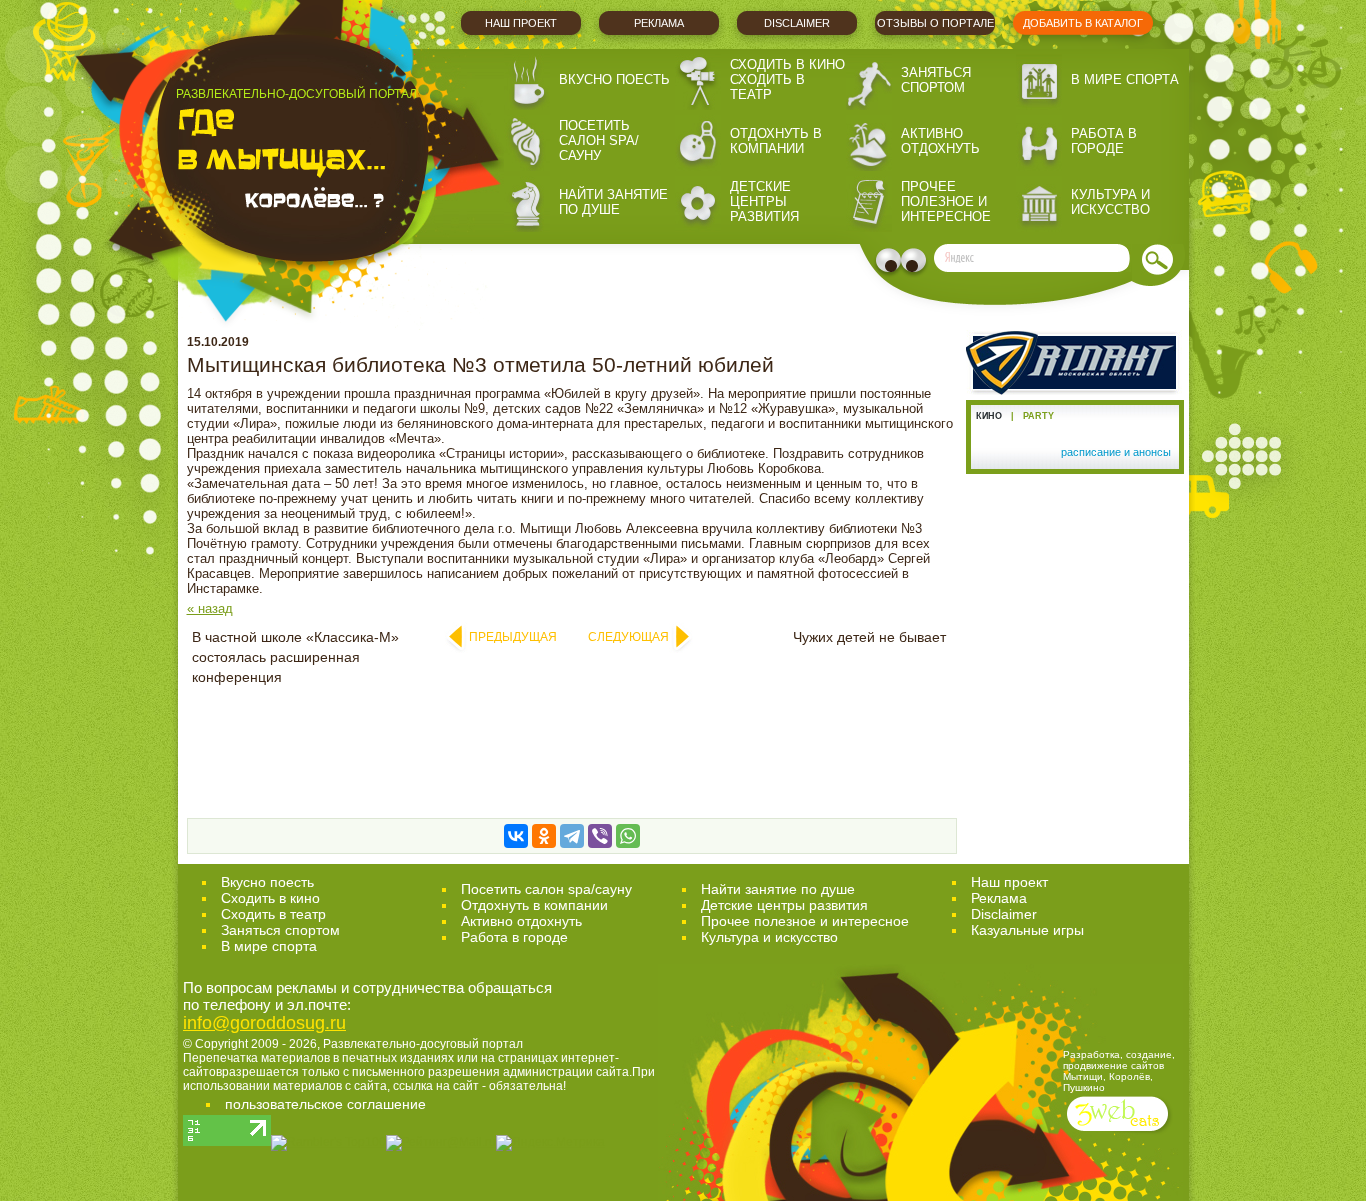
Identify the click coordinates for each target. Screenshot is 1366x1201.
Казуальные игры (1027, 930)
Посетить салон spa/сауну (599, 140)
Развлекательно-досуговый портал (423, 1044)
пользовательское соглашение (325, 1104)
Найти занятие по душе (613, 202)
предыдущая (513, 637)
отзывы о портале (935, 23)
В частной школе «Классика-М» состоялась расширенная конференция (295, 657)
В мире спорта (1125, 79)
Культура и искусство (1110, 202)
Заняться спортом (936, 80)
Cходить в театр (273, 914)
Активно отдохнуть (940, 141)
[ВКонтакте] (516, 836)
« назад (210, 608)
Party (1038, 416)
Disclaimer (797, 23)
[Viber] (600, 836)
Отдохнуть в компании (776, 141)
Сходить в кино (787, 64)
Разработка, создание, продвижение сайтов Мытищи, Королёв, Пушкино (1119, 1071)
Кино (989, 416)
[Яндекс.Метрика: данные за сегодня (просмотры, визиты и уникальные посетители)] (550, 1143)
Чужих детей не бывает (869, 637)
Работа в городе (1104, 141)
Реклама (659, 23)
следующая (628, 637)
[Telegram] (572, 836)
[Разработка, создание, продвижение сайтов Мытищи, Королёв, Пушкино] (1119, 1133)
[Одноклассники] (544, 836)
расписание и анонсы (1116, 452)
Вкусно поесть (614, 79)
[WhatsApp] (628, 836)
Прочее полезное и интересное (946, 201)
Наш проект (521, 23)
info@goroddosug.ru (264, 1023)
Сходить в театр (767, 87)
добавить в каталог (1083, 23)
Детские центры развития (764, 201)
